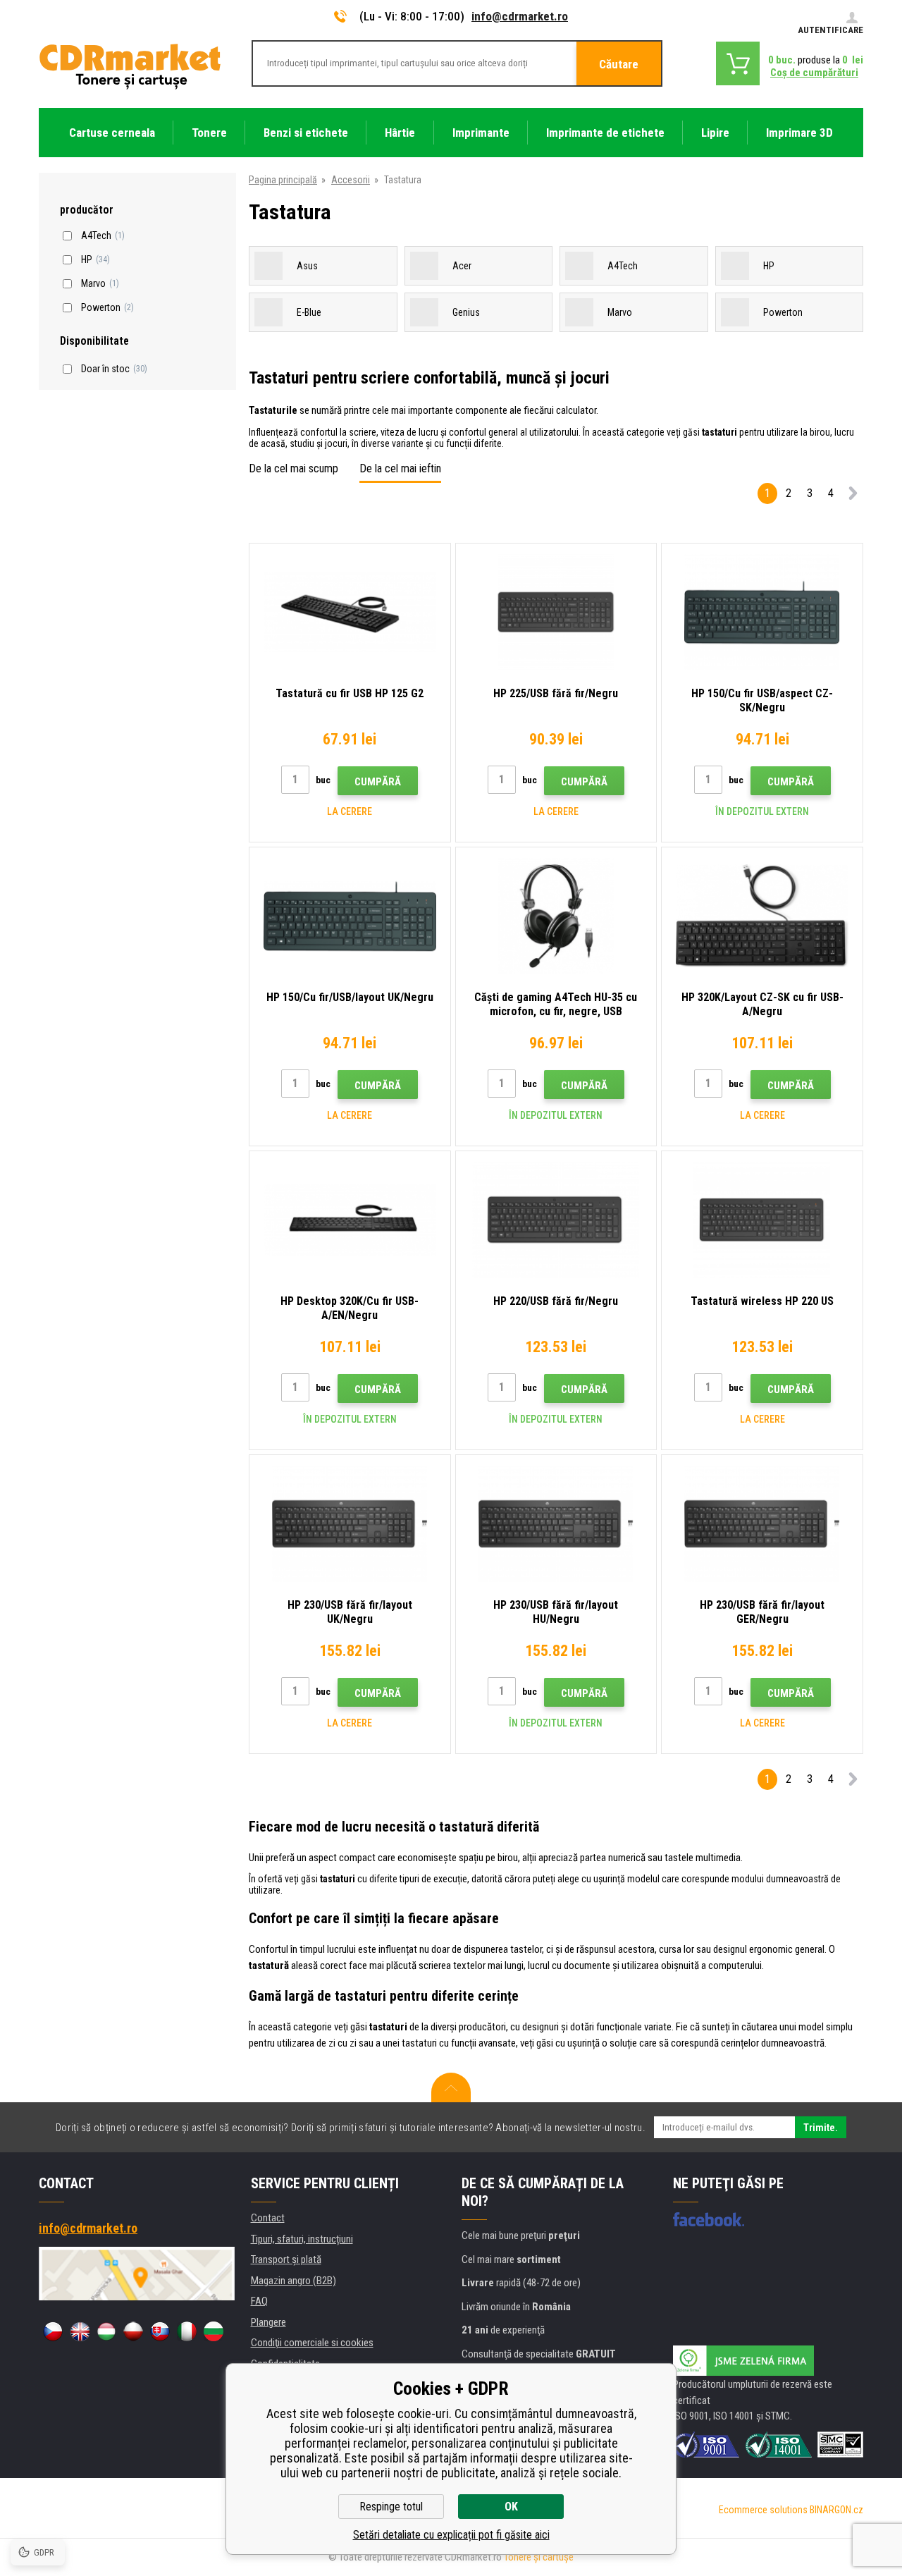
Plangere (268, 2322)
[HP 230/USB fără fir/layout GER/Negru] (762, 1524)
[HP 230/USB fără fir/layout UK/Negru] (350, 1524)
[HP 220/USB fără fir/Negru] (556, 1220)
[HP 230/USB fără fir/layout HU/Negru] (556, 1524)
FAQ (259, 2301)
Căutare (619, 64)
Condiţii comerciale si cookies (312, 2343)
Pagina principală (283, 180)
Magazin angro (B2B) (294, 2281)
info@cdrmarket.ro (520, 16)
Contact (268, 2218)
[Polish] (133, 2331)
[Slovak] (160, 2331)
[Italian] (187, 2331)
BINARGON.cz (836, 2510)
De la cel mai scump (294, 468)
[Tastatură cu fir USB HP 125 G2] (350, 612)
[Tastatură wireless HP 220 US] (762, 1220)
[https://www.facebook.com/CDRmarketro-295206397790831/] (709, 2219)
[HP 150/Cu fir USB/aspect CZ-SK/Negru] (762, 612)
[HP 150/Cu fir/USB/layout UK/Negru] (350, 916)
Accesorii (351, 180)
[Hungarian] (106, 2331)
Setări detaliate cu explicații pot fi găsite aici (451, 2535)
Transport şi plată (286, 2259)
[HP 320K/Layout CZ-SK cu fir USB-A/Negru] (762, 916)
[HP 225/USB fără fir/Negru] (556, 612)
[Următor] (853, 496)
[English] (80, 2331)
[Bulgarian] (214, 2331)
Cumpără (378, 782)
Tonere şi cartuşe (539, 2557)
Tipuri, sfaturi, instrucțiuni (302, 2239)
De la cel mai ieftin (400, 468)
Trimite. (821, 2128)
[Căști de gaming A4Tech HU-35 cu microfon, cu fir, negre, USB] (556, 916)
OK (511, 2507)
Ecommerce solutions (763, 2510)
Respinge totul (391, 2507)
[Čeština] (53, 2331)
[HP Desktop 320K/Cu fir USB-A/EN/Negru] (350, 1220)
